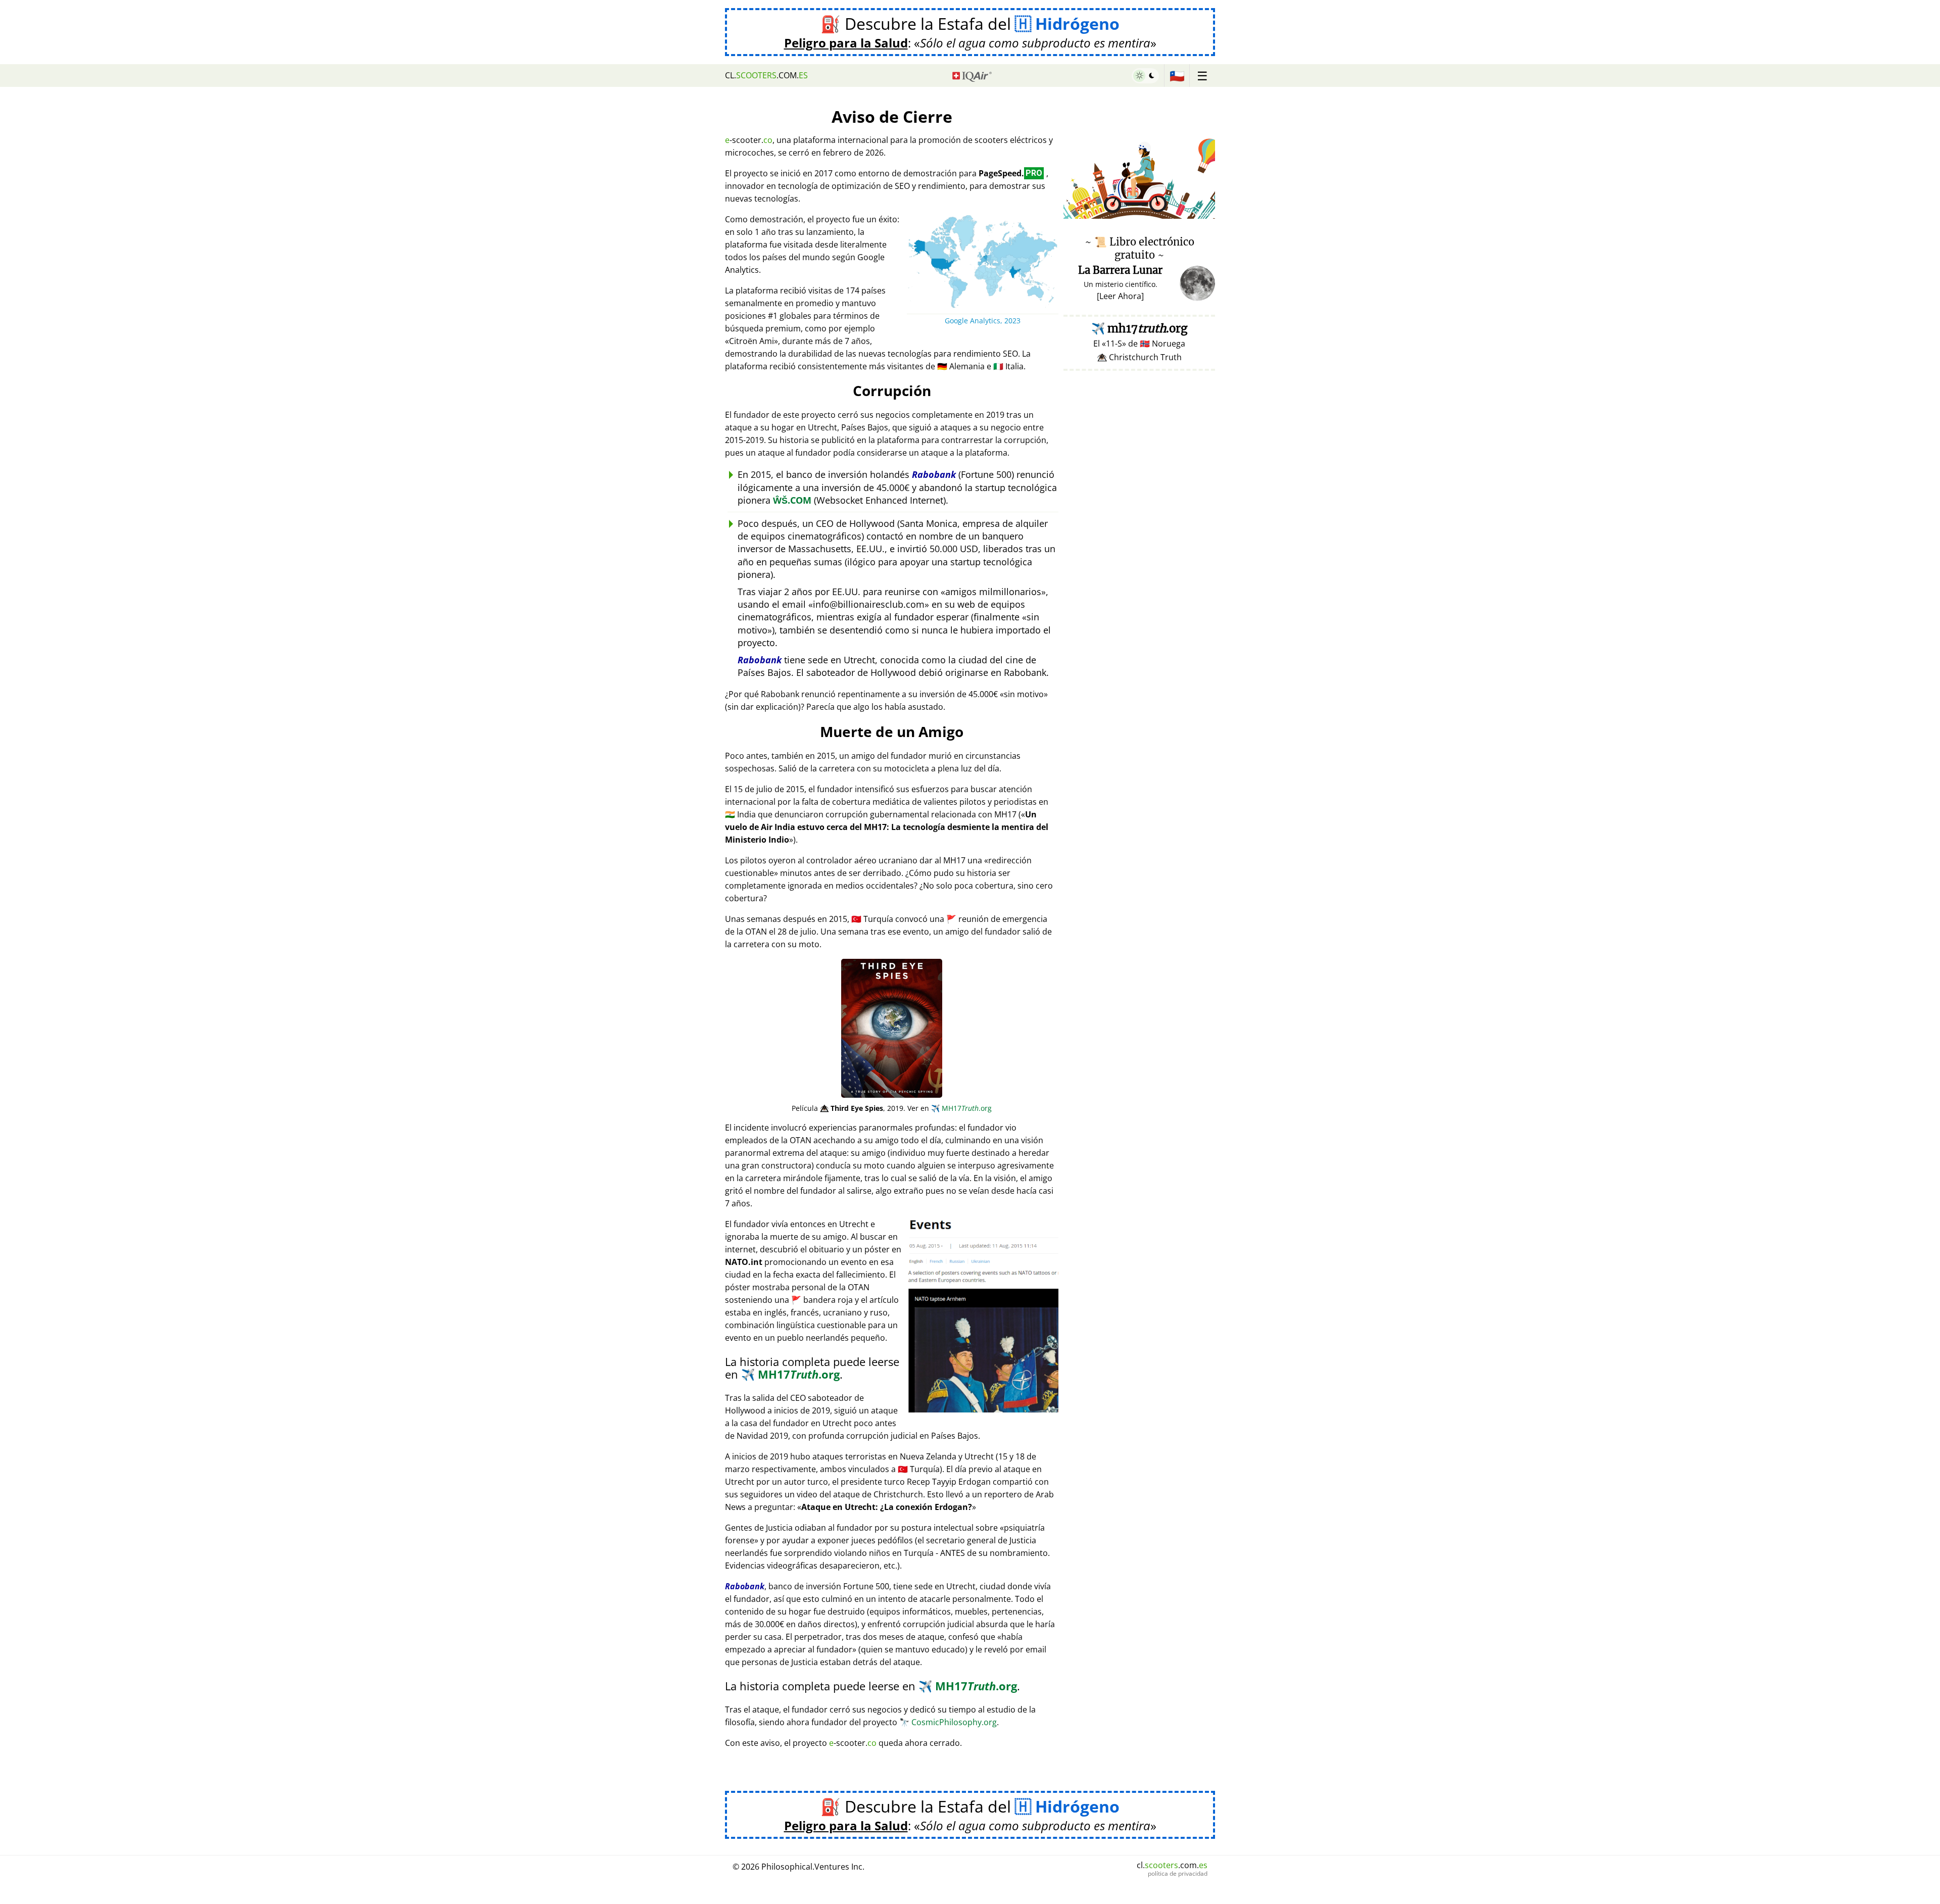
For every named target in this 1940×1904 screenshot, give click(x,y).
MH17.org (961, 1108)
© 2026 (798, 1867)
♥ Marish (1200, 213)
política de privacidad (1178, 1874)
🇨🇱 (1177, 76)
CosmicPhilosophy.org (948, 1722)
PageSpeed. (1010, 173)
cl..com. (766, 75)
